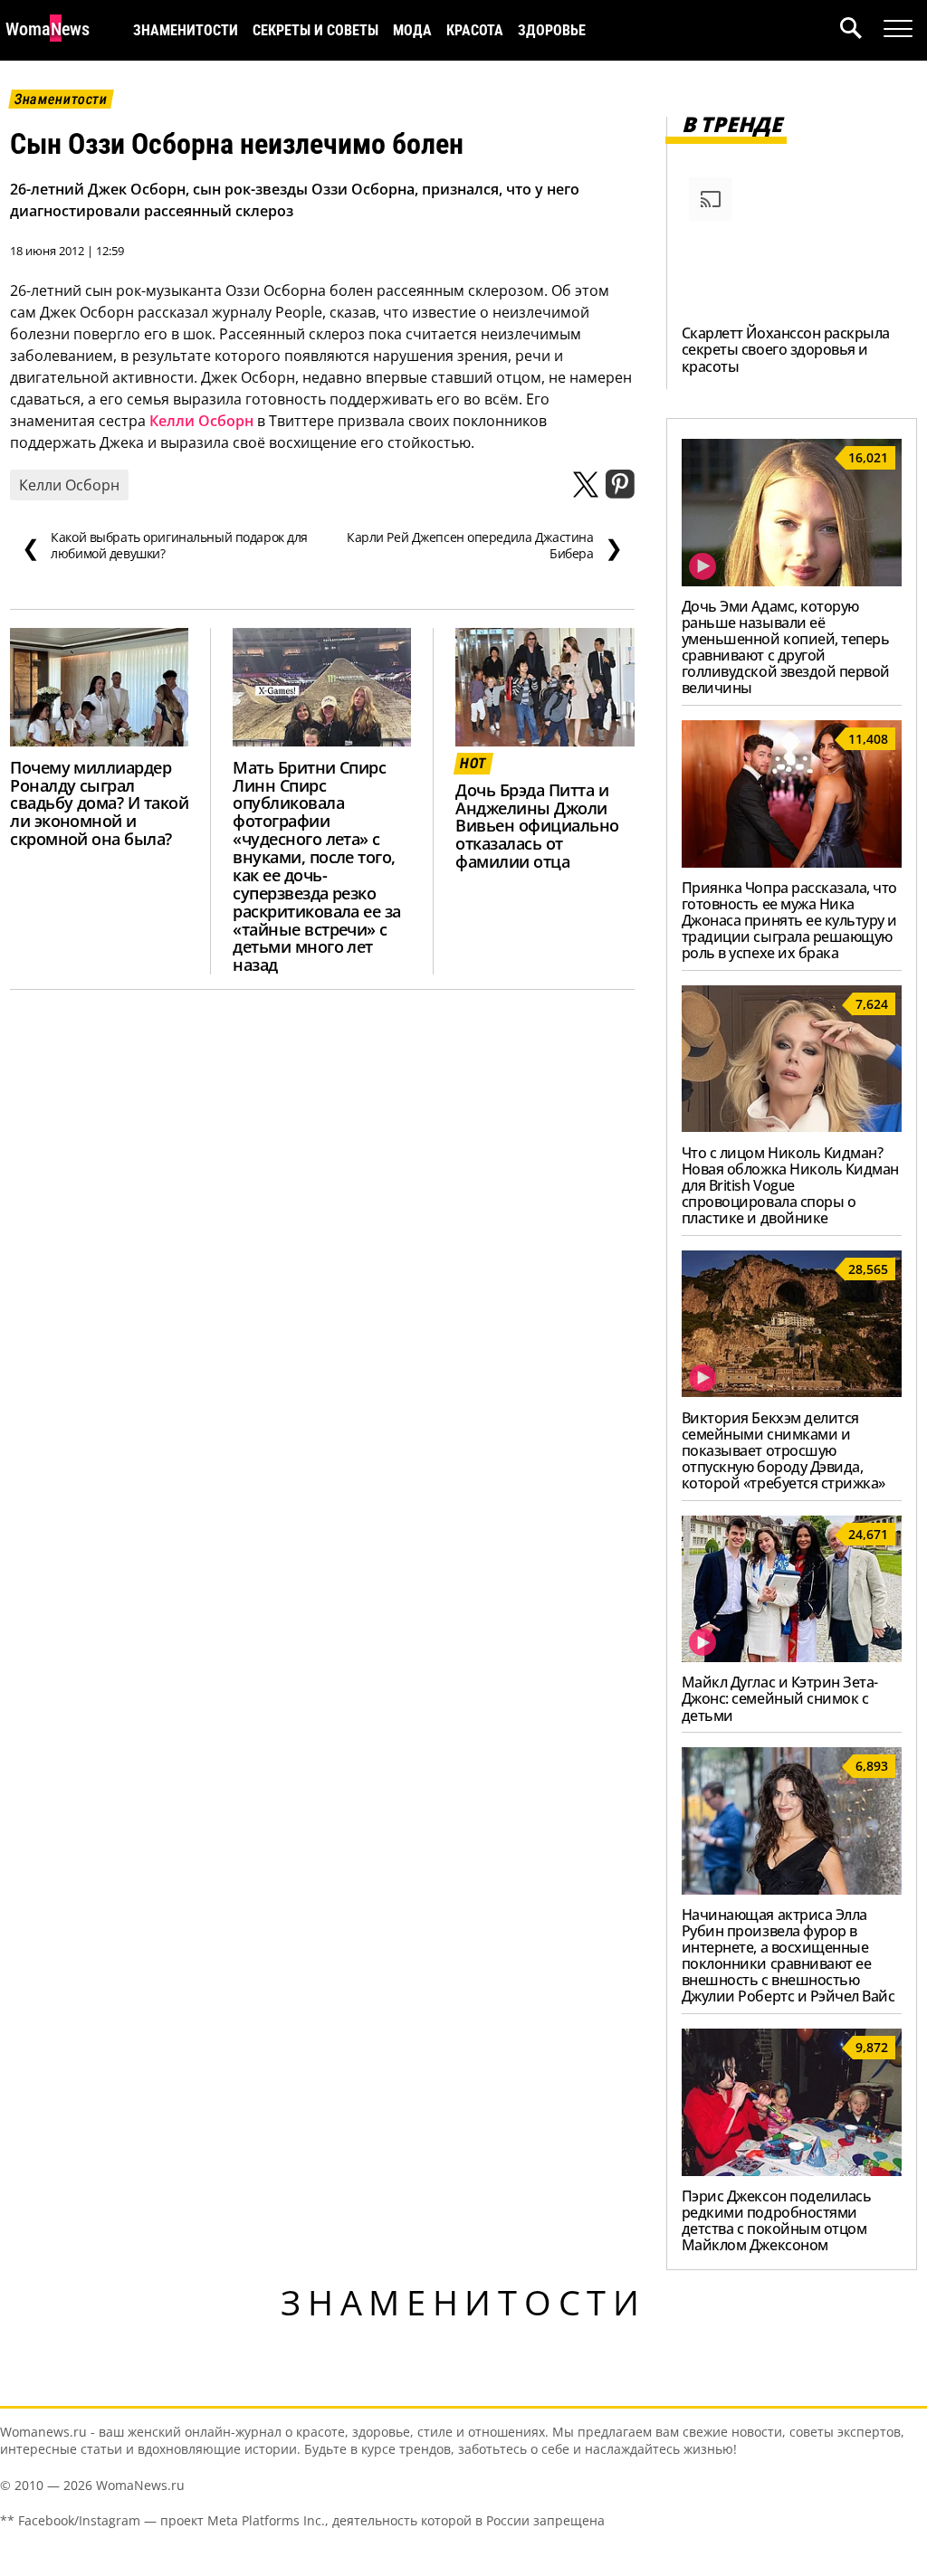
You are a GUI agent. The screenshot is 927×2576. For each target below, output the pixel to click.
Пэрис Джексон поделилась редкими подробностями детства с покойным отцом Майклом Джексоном (776, 2220)
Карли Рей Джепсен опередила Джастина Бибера (485, 546)
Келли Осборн (201, 421)
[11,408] (792, 862)
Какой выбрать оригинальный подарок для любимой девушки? (165, 546)
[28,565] (792, 1392)
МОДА (412, 30)
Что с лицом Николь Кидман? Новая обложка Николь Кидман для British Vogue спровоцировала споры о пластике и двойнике (790, 1185)
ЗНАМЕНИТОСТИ (186, 30)
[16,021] (792, 581)
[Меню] (898, 29)
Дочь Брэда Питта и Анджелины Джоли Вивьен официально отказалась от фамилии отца (537, 826)
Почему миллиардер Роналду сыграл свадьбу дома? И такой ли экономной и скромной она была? (99, 803)
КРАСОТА (475, 30)
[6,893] (792, 1889)
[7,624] (792, 1126)
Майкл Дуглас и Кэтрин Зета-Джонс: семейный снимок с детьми (780, 1698)
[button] (862, 30)
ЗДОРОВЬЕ (552, 30)
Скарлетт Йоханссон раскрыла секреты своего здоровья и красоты (786, 349)
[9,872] (792, 2171)
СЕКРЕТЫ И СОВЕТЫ (315, 30)
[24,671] (792, 1657)
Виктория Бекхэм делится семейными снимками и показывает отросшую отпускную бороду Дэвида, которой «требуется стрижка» (784, 1450)
